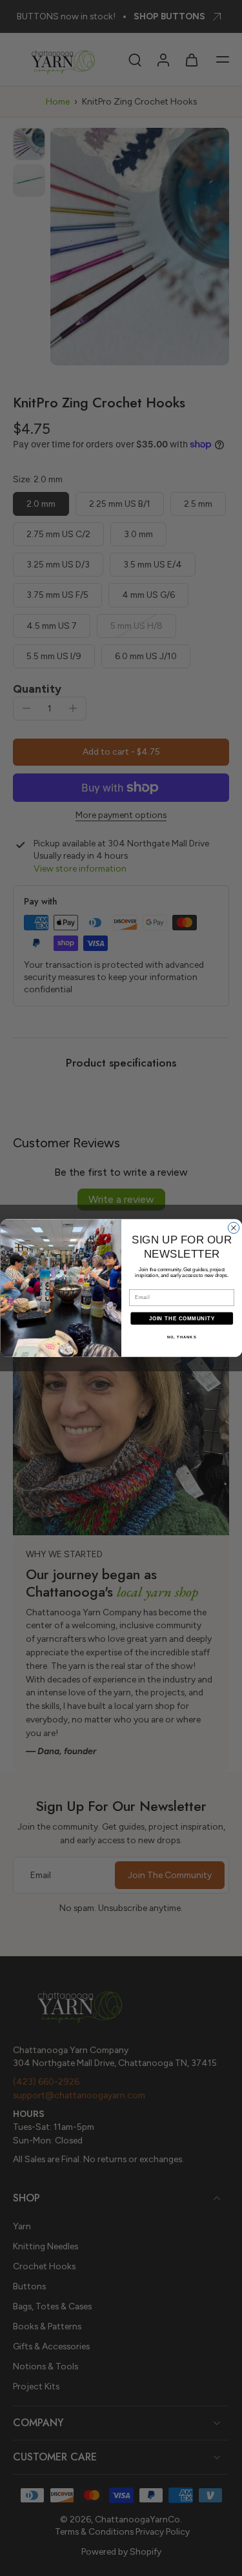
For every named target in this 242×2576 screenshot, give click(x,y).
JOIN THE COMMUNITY (181, 1318)
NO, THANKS (181, 1337)
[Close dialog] (233, 1228)
